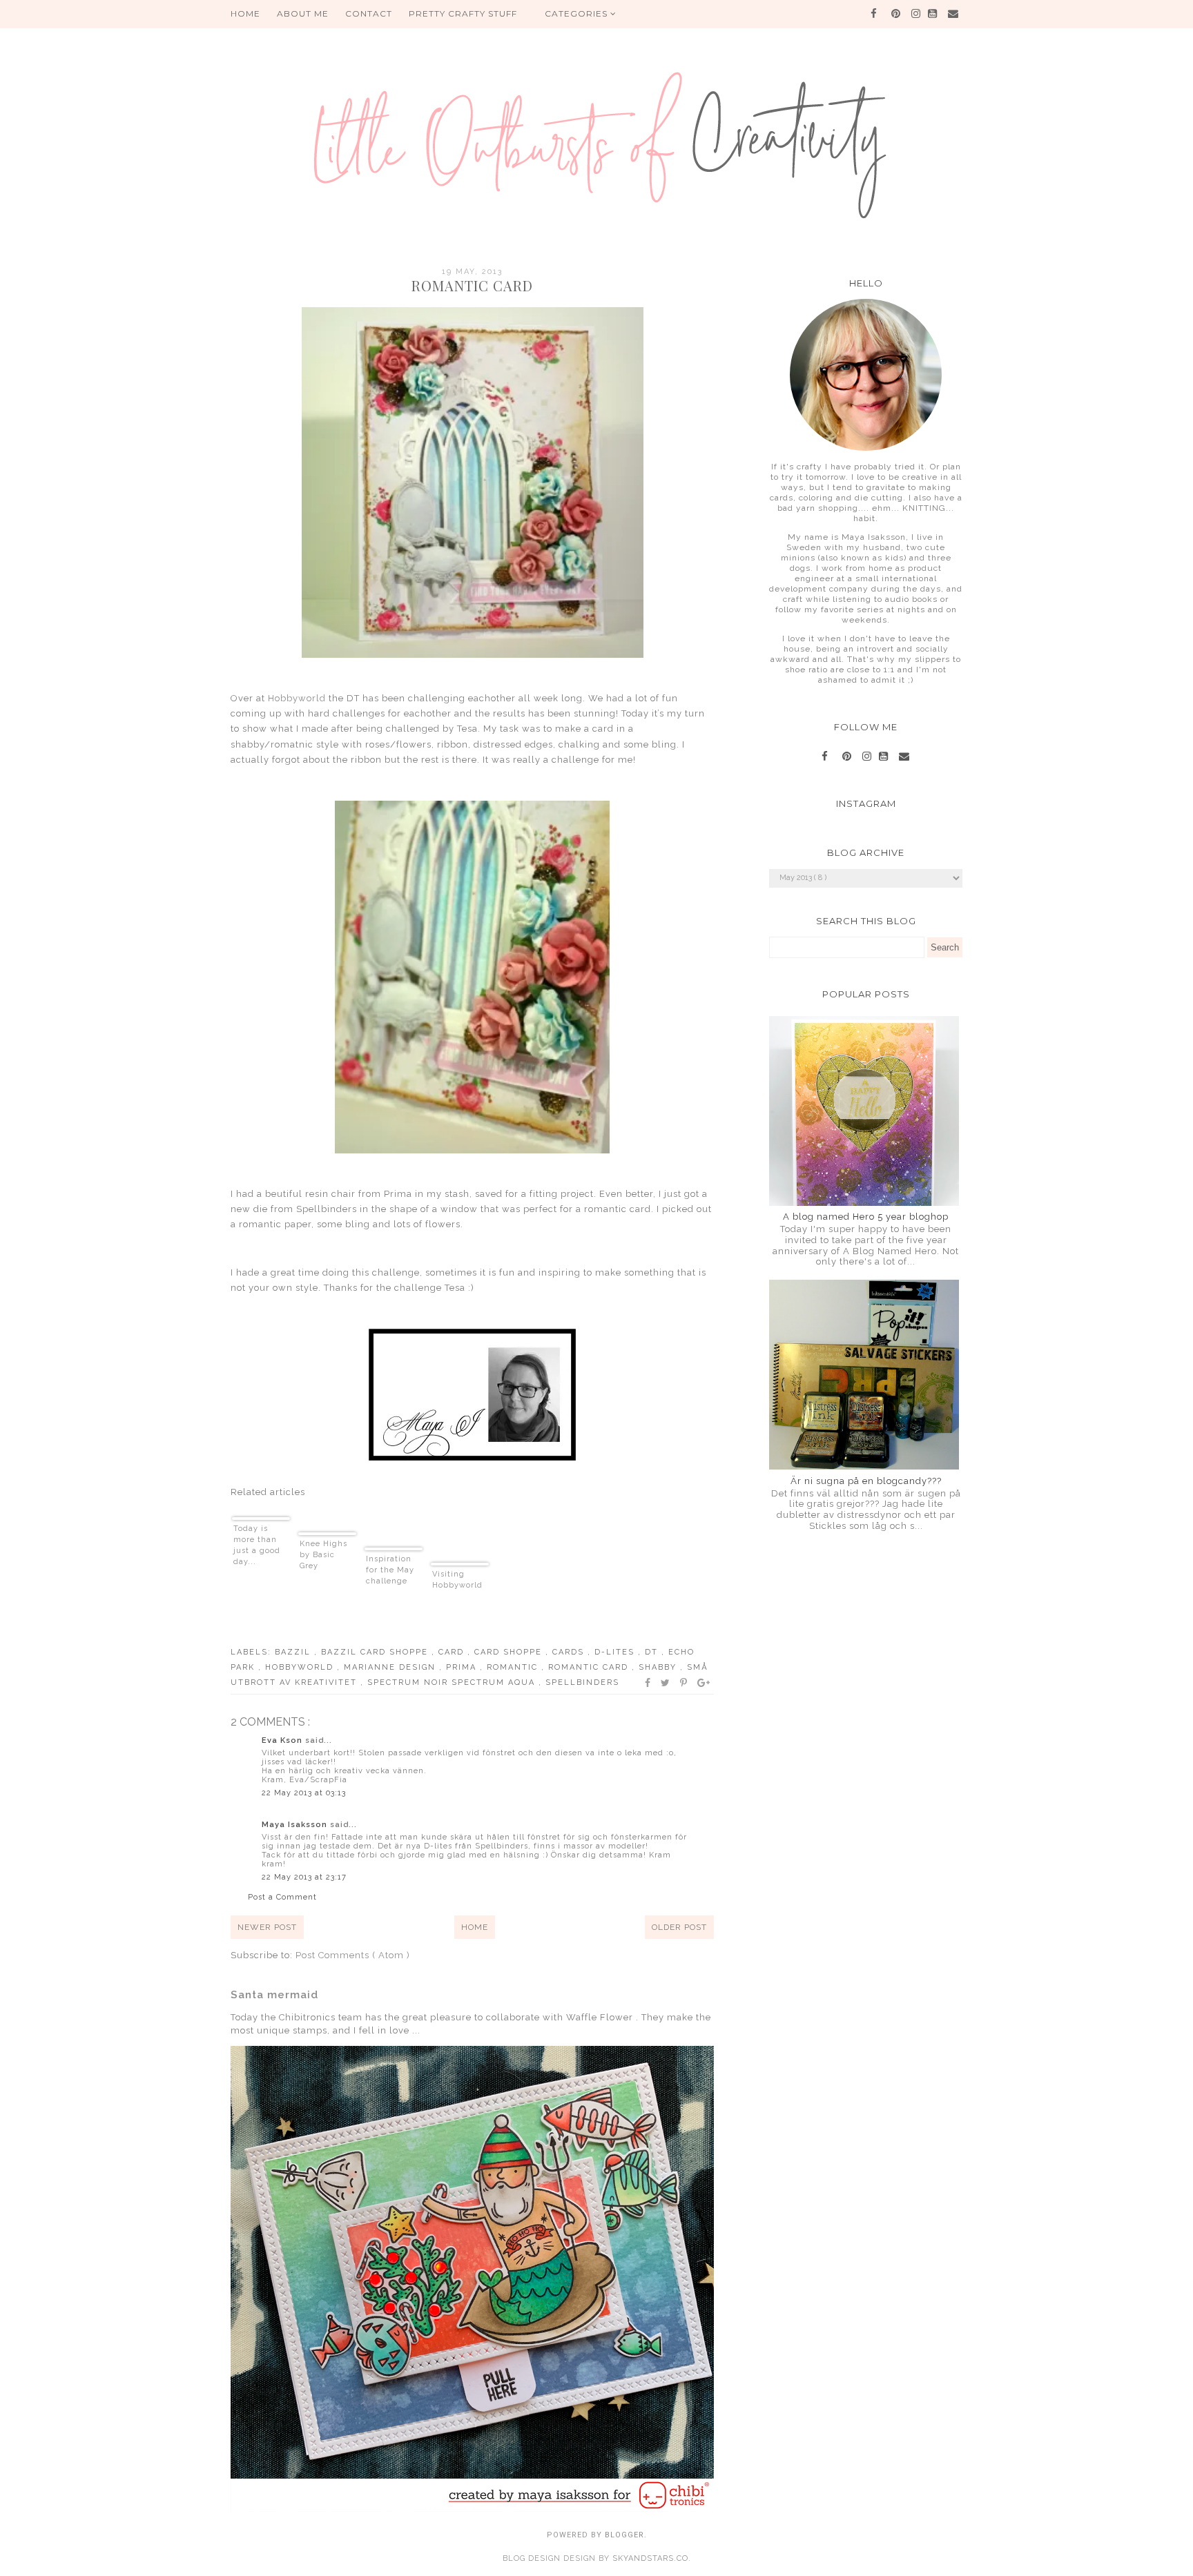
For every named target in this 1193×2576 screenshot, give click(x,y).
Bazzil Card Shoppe (376, 1652)
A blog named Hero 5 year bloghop (866, 1217)
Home (475, 1927)
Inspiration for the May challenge (390, 1570)
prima (463, 1667)
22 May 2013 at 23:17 (304, 1877)
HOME (245, 13)
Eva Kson (283, 1740)
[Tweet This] (666, 1683)
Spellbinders (582, 1682)
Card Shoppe (510, 1652)
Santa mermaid (274, 1995)
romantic (514, 1667)
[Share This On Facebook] (648, 1683)
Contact (369, 13)
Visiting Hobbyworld (457, 1580)
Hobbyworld (297, 698)
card (453, 1652)
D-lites (616, 1652)
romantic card (590, 1667)
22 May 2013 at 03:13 (304, 1793)
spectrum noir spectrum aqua (453, 1682)
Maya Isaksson (296, 1825)
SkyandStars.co (650, 2558)
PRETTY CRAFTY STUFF (463, 13)
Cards (570, 1652)
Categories (578, 13)
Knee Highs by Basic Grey (323, 1555)
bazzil (294, 1652)
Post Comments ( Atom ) (353, 1955)
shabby (659, 1667)
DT (653, 1652)
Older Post (679, 1927)
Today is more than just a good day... (257, 1545)
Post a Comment (282, 1897)
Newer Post (267, 1927)
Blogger (624, 2535)
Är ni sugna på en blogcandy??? (866, 1481)
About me (303, 13)
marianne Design (391, 1667)
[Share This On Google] (704, 1683)
